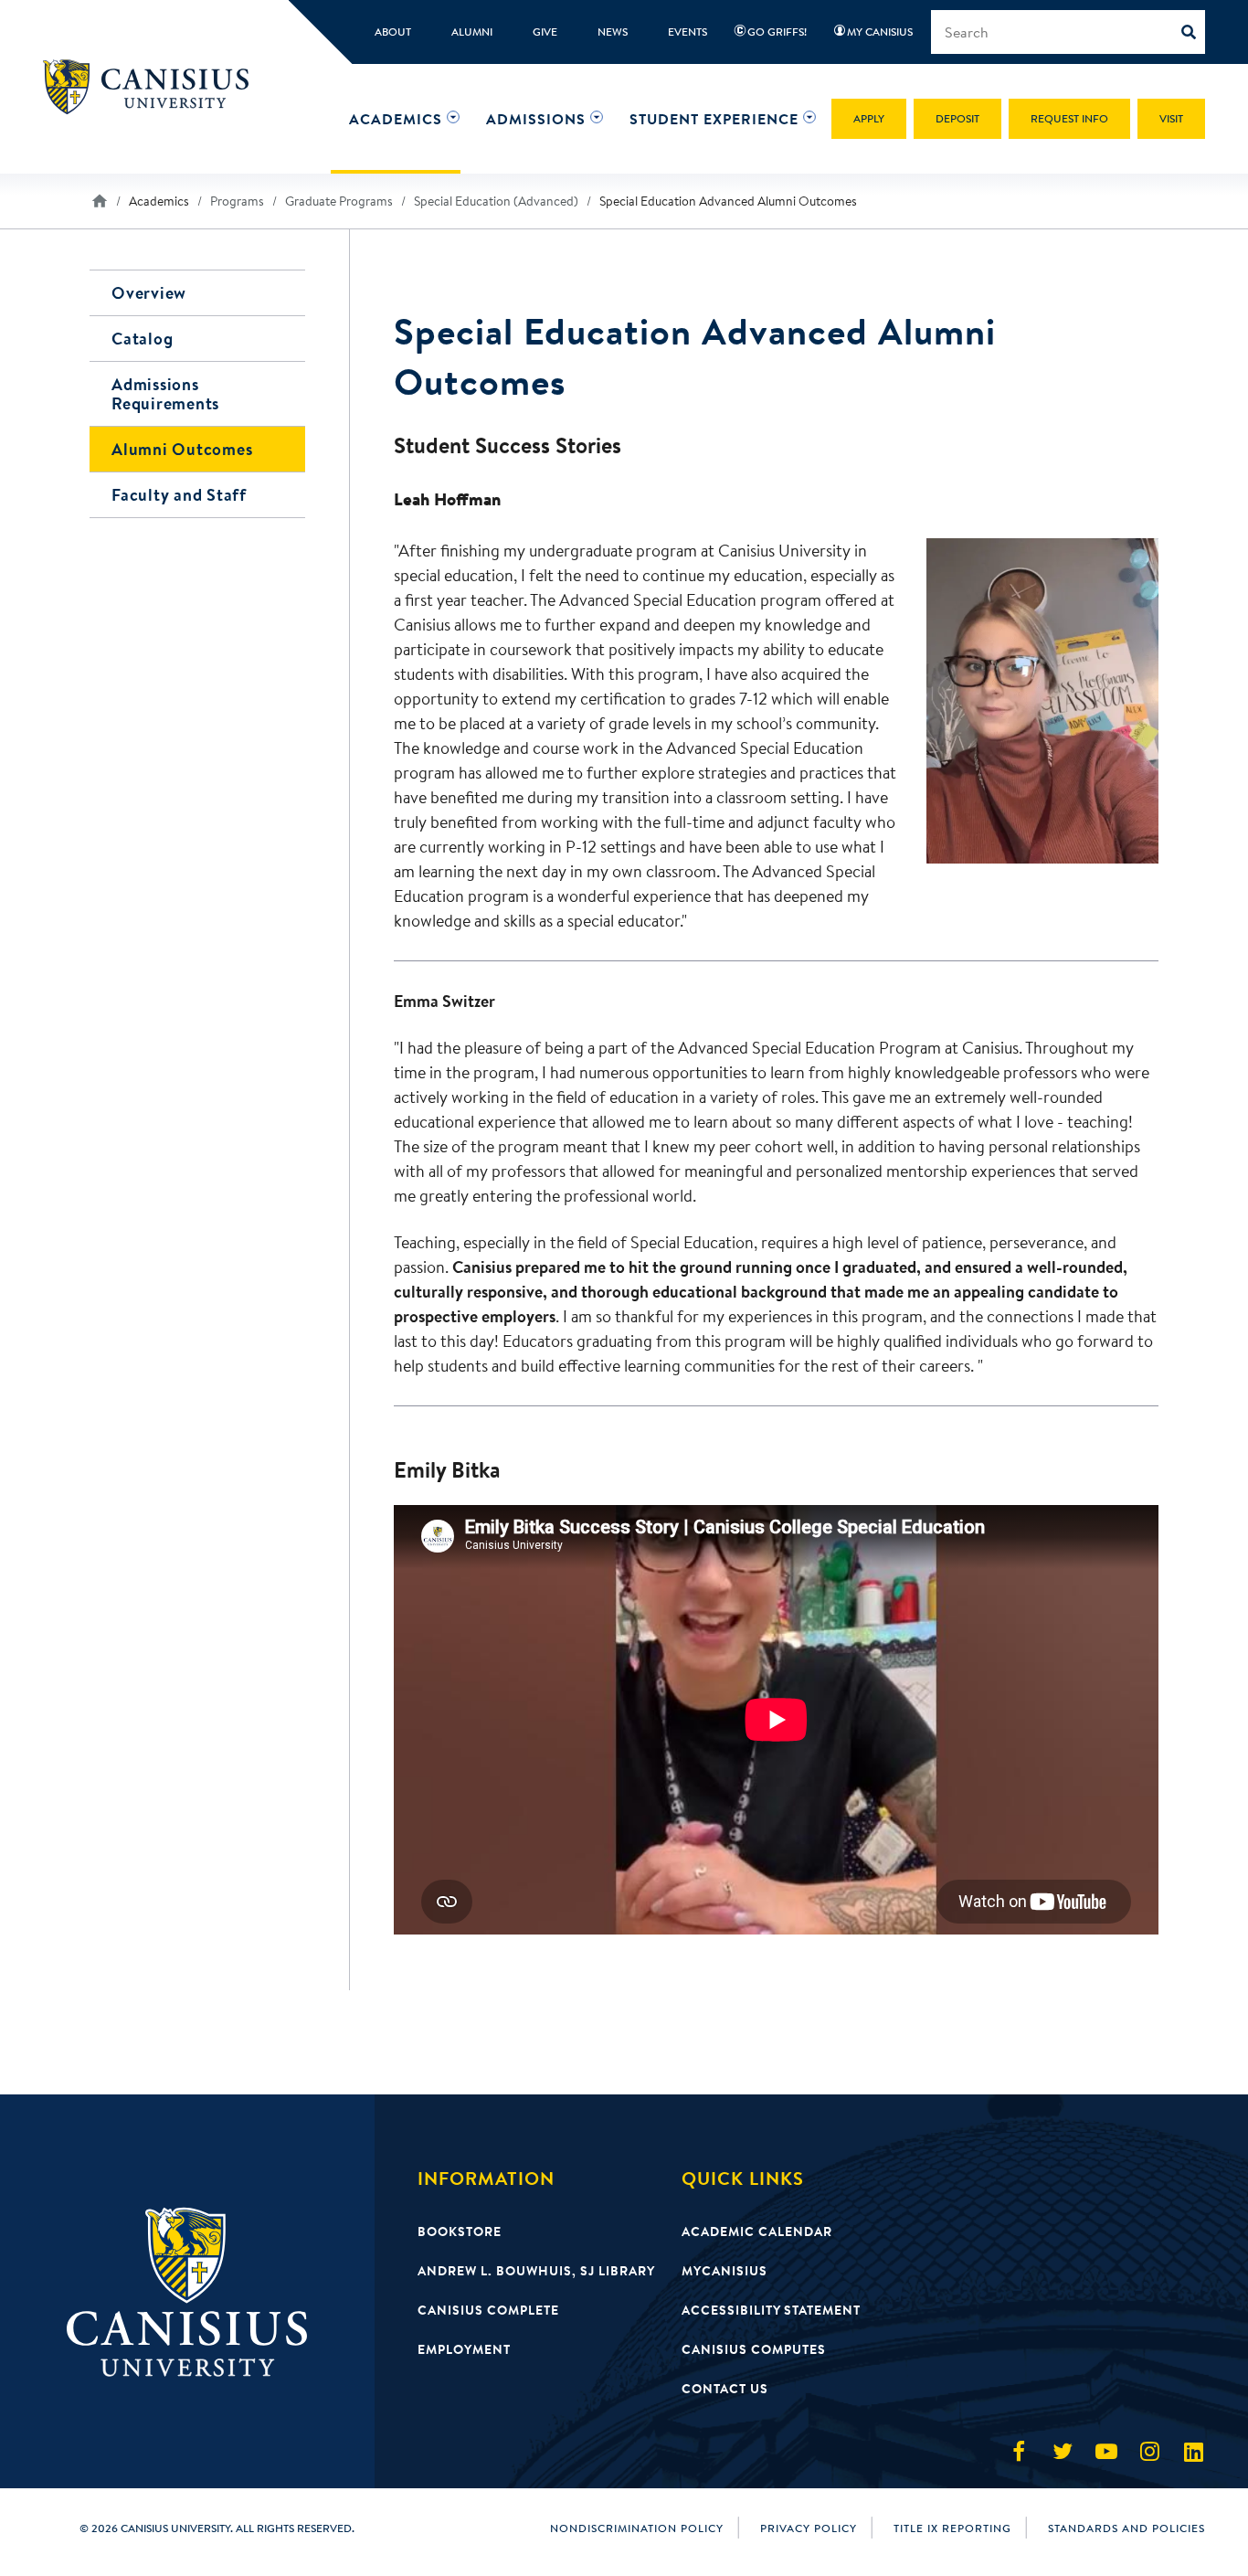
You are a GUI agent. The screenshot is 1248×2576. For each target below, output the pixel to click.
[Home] (154, 87)
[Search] (1193, 32)
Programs (237, 201)
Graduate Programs (339, 201)
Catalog (142, 339)
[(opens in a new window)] (1019, 2452)
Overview (149, 293)
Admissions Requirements (165, 394)
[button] (396, 119)
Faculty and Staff (179, 495)
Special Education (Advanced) (496, 201)
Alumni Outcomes (182, 449)
